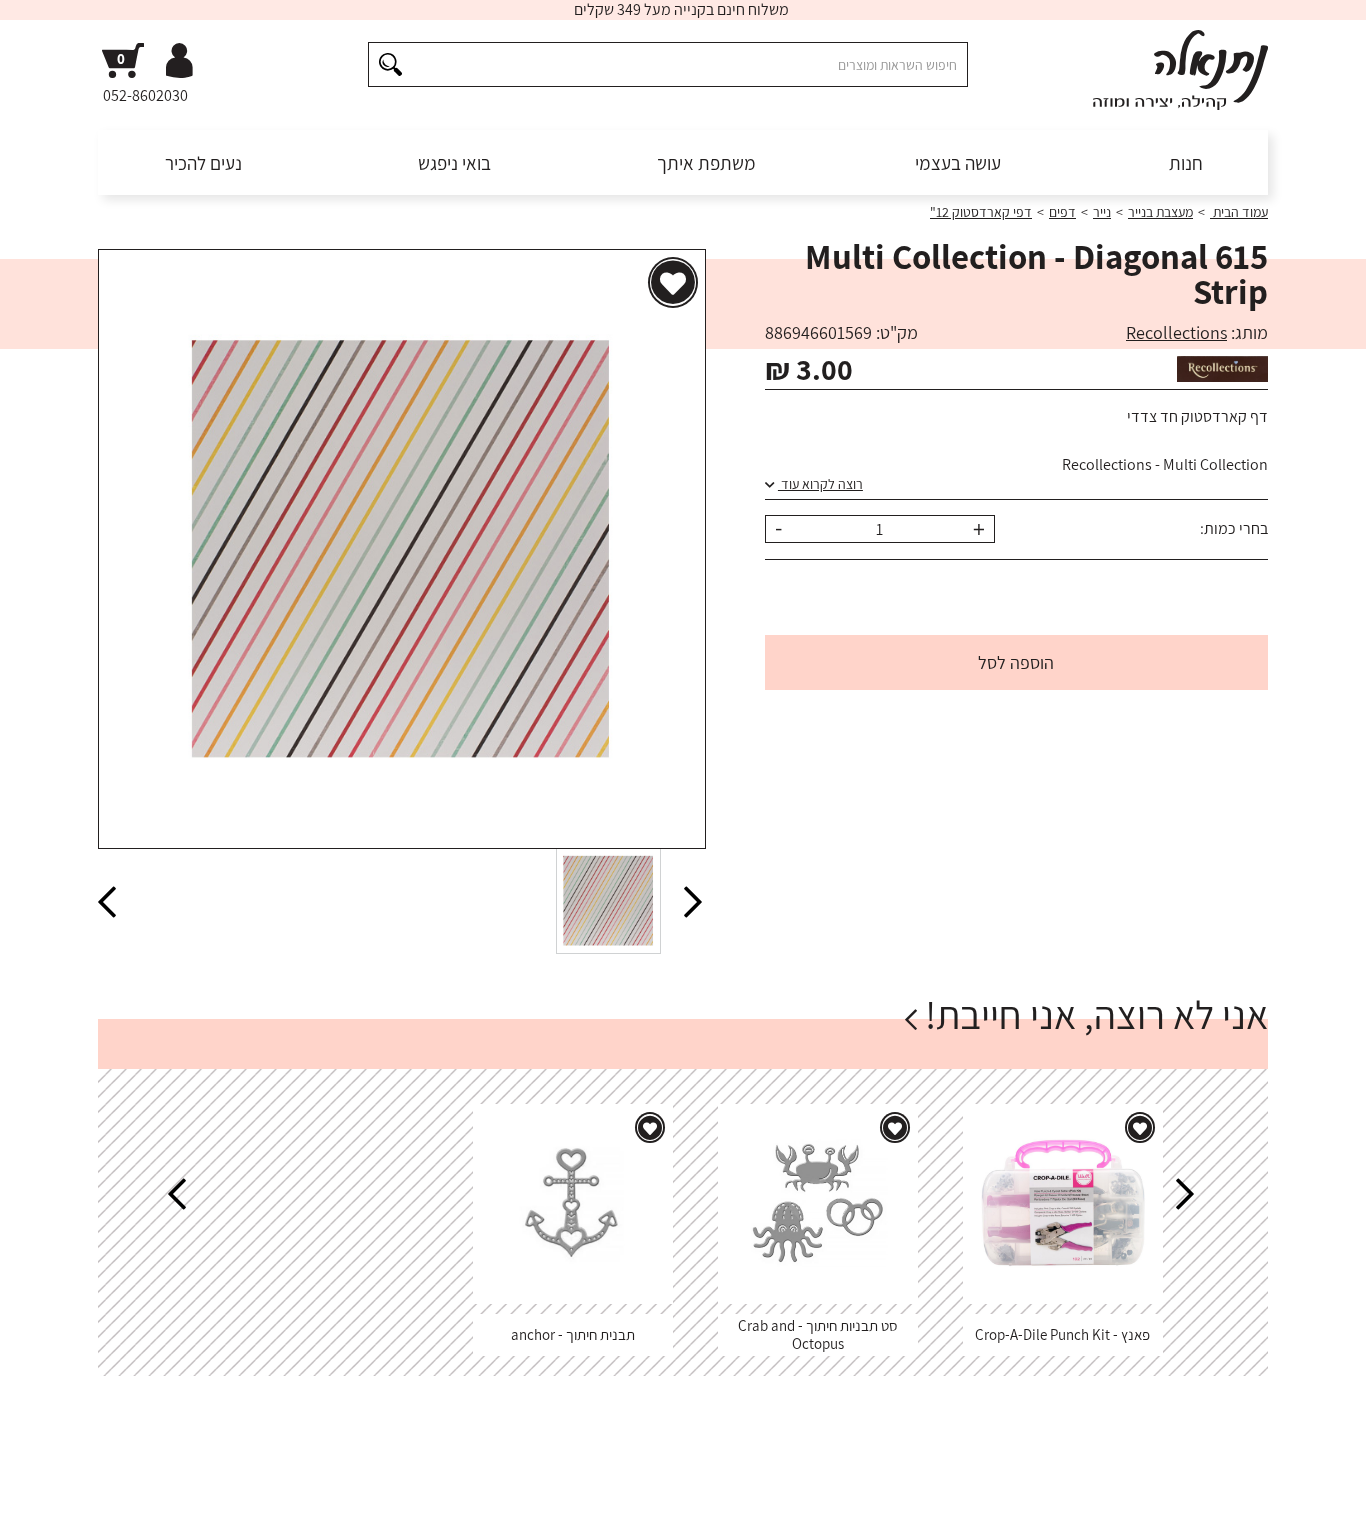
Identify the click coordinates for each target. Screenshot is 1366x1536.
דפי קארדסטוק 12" (981, 212)
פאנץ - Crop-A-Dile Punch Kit (1062, 1334)
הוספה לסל (1016, 662)
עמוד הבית (1239, 212)
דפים (1062, 212)
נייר (1102, 212)
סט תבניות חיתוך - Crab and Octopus (817, 1334)
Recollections (1176, 332)
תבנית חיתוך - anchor (573, 1334)
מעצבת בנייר (1160, 212)
